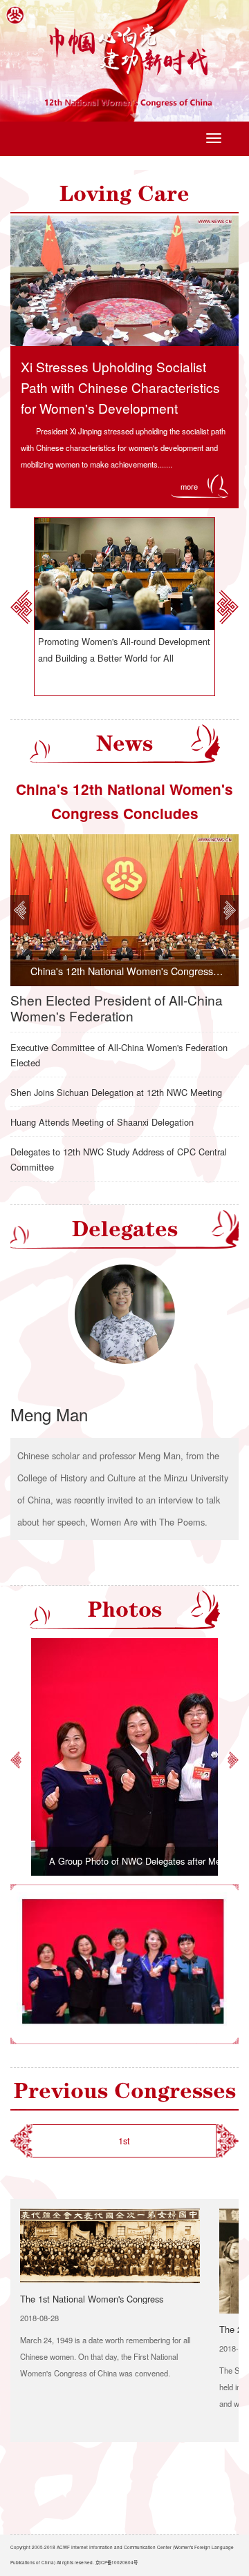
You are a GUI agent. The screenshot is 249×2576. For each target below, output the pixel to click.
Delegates (125, 1229)
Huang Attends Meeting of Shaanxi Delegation (102, 1122)
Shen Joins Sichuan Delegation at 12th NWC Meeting (116, 1092)
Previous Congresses (125, 2091)
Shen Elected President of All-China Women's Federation (117, 1008)
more (189, 486)
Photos (125, 1609)
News (124, 743)
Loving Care (124, 194)
